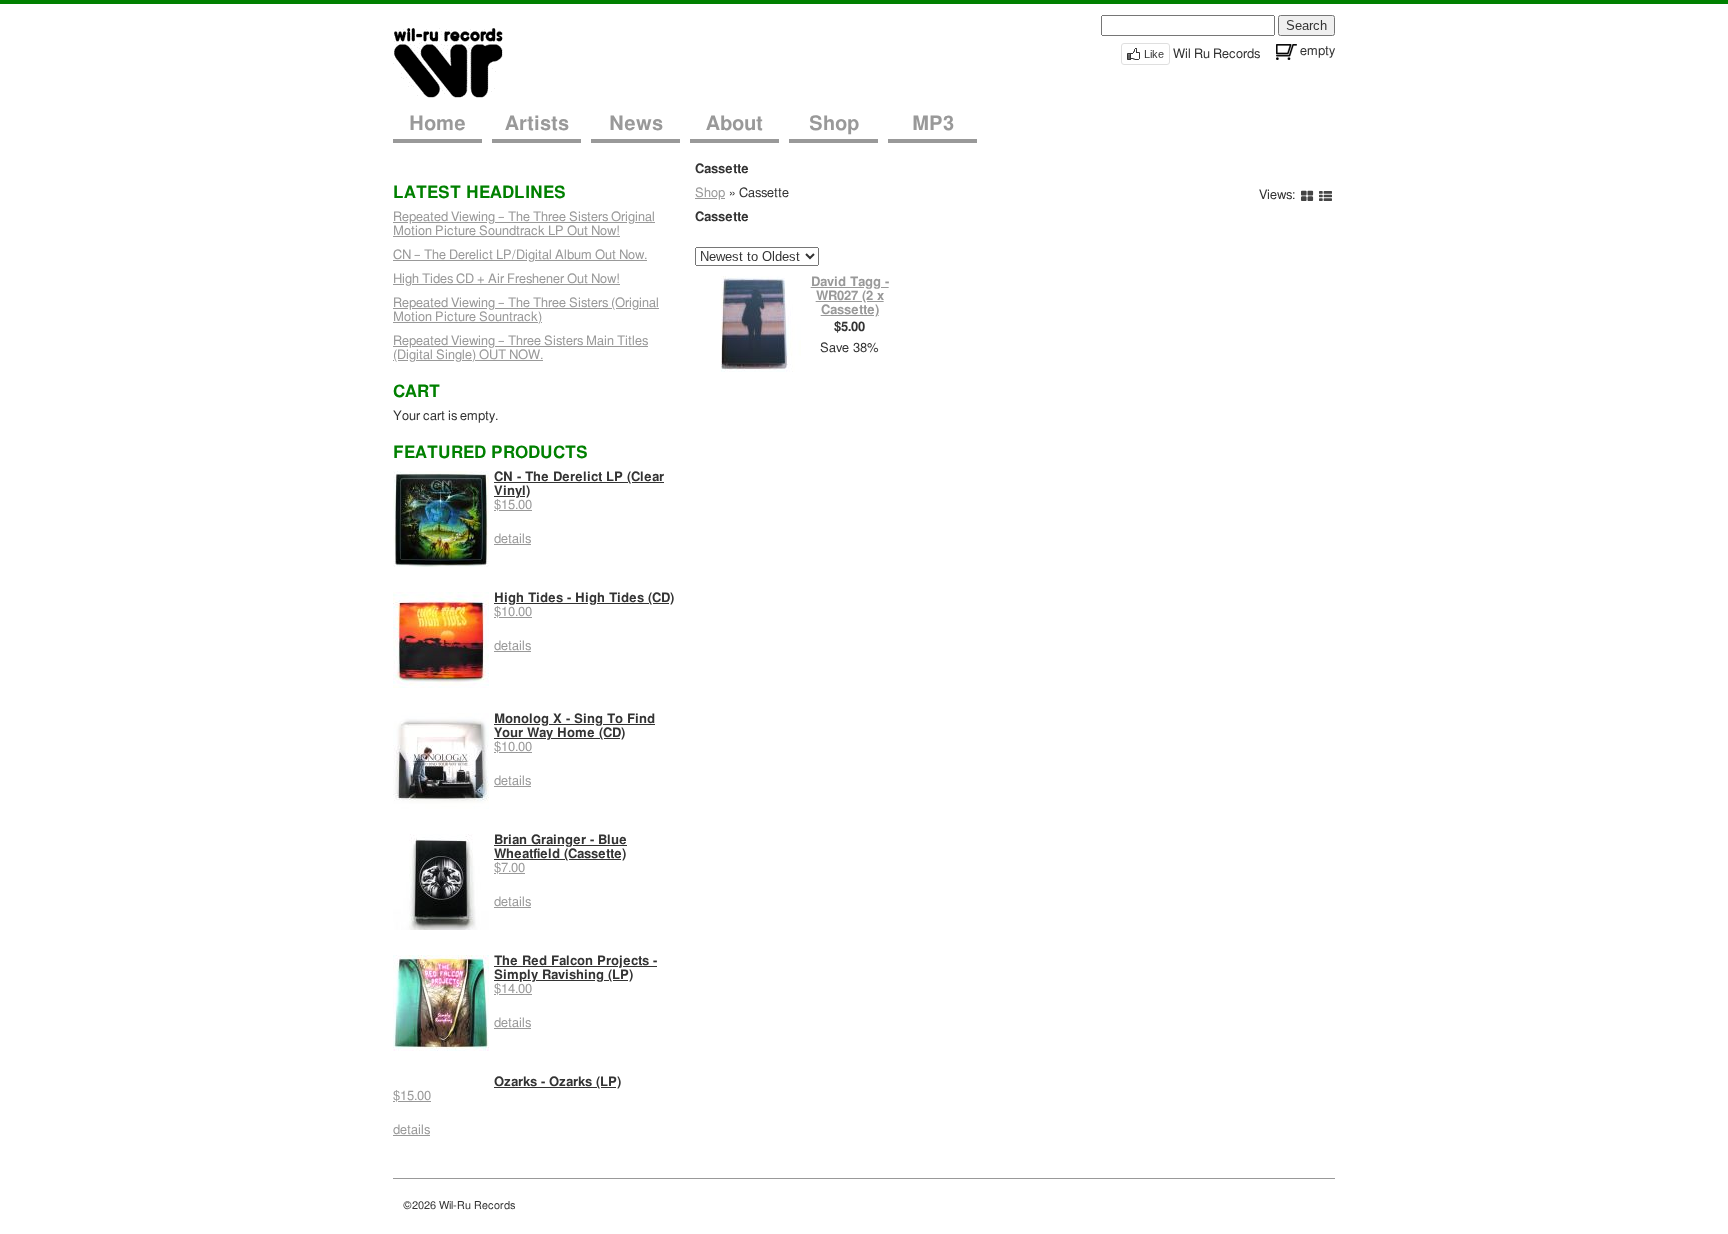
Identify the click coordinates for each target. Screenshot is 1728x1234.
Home (437, 124)
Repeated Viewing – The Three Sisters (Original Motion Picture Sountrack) (526, 310)
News (636, 124)
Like (1154, 54)
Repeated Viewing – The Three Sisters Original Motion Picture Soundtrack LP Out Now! (524, 224)
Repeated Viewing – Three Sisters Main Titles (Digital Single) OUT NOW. (520, 348)
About (734, 124)
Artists (537, 124)
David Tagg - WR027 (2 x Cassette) (850, 296)
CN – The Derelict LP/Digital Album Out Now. (520, 255)
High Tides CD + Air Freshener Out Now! (506, 279)
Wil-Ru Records (460, 61)
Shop (834, 124)
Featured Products (490, 452)
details (512, 539)
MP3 (933, 124)
